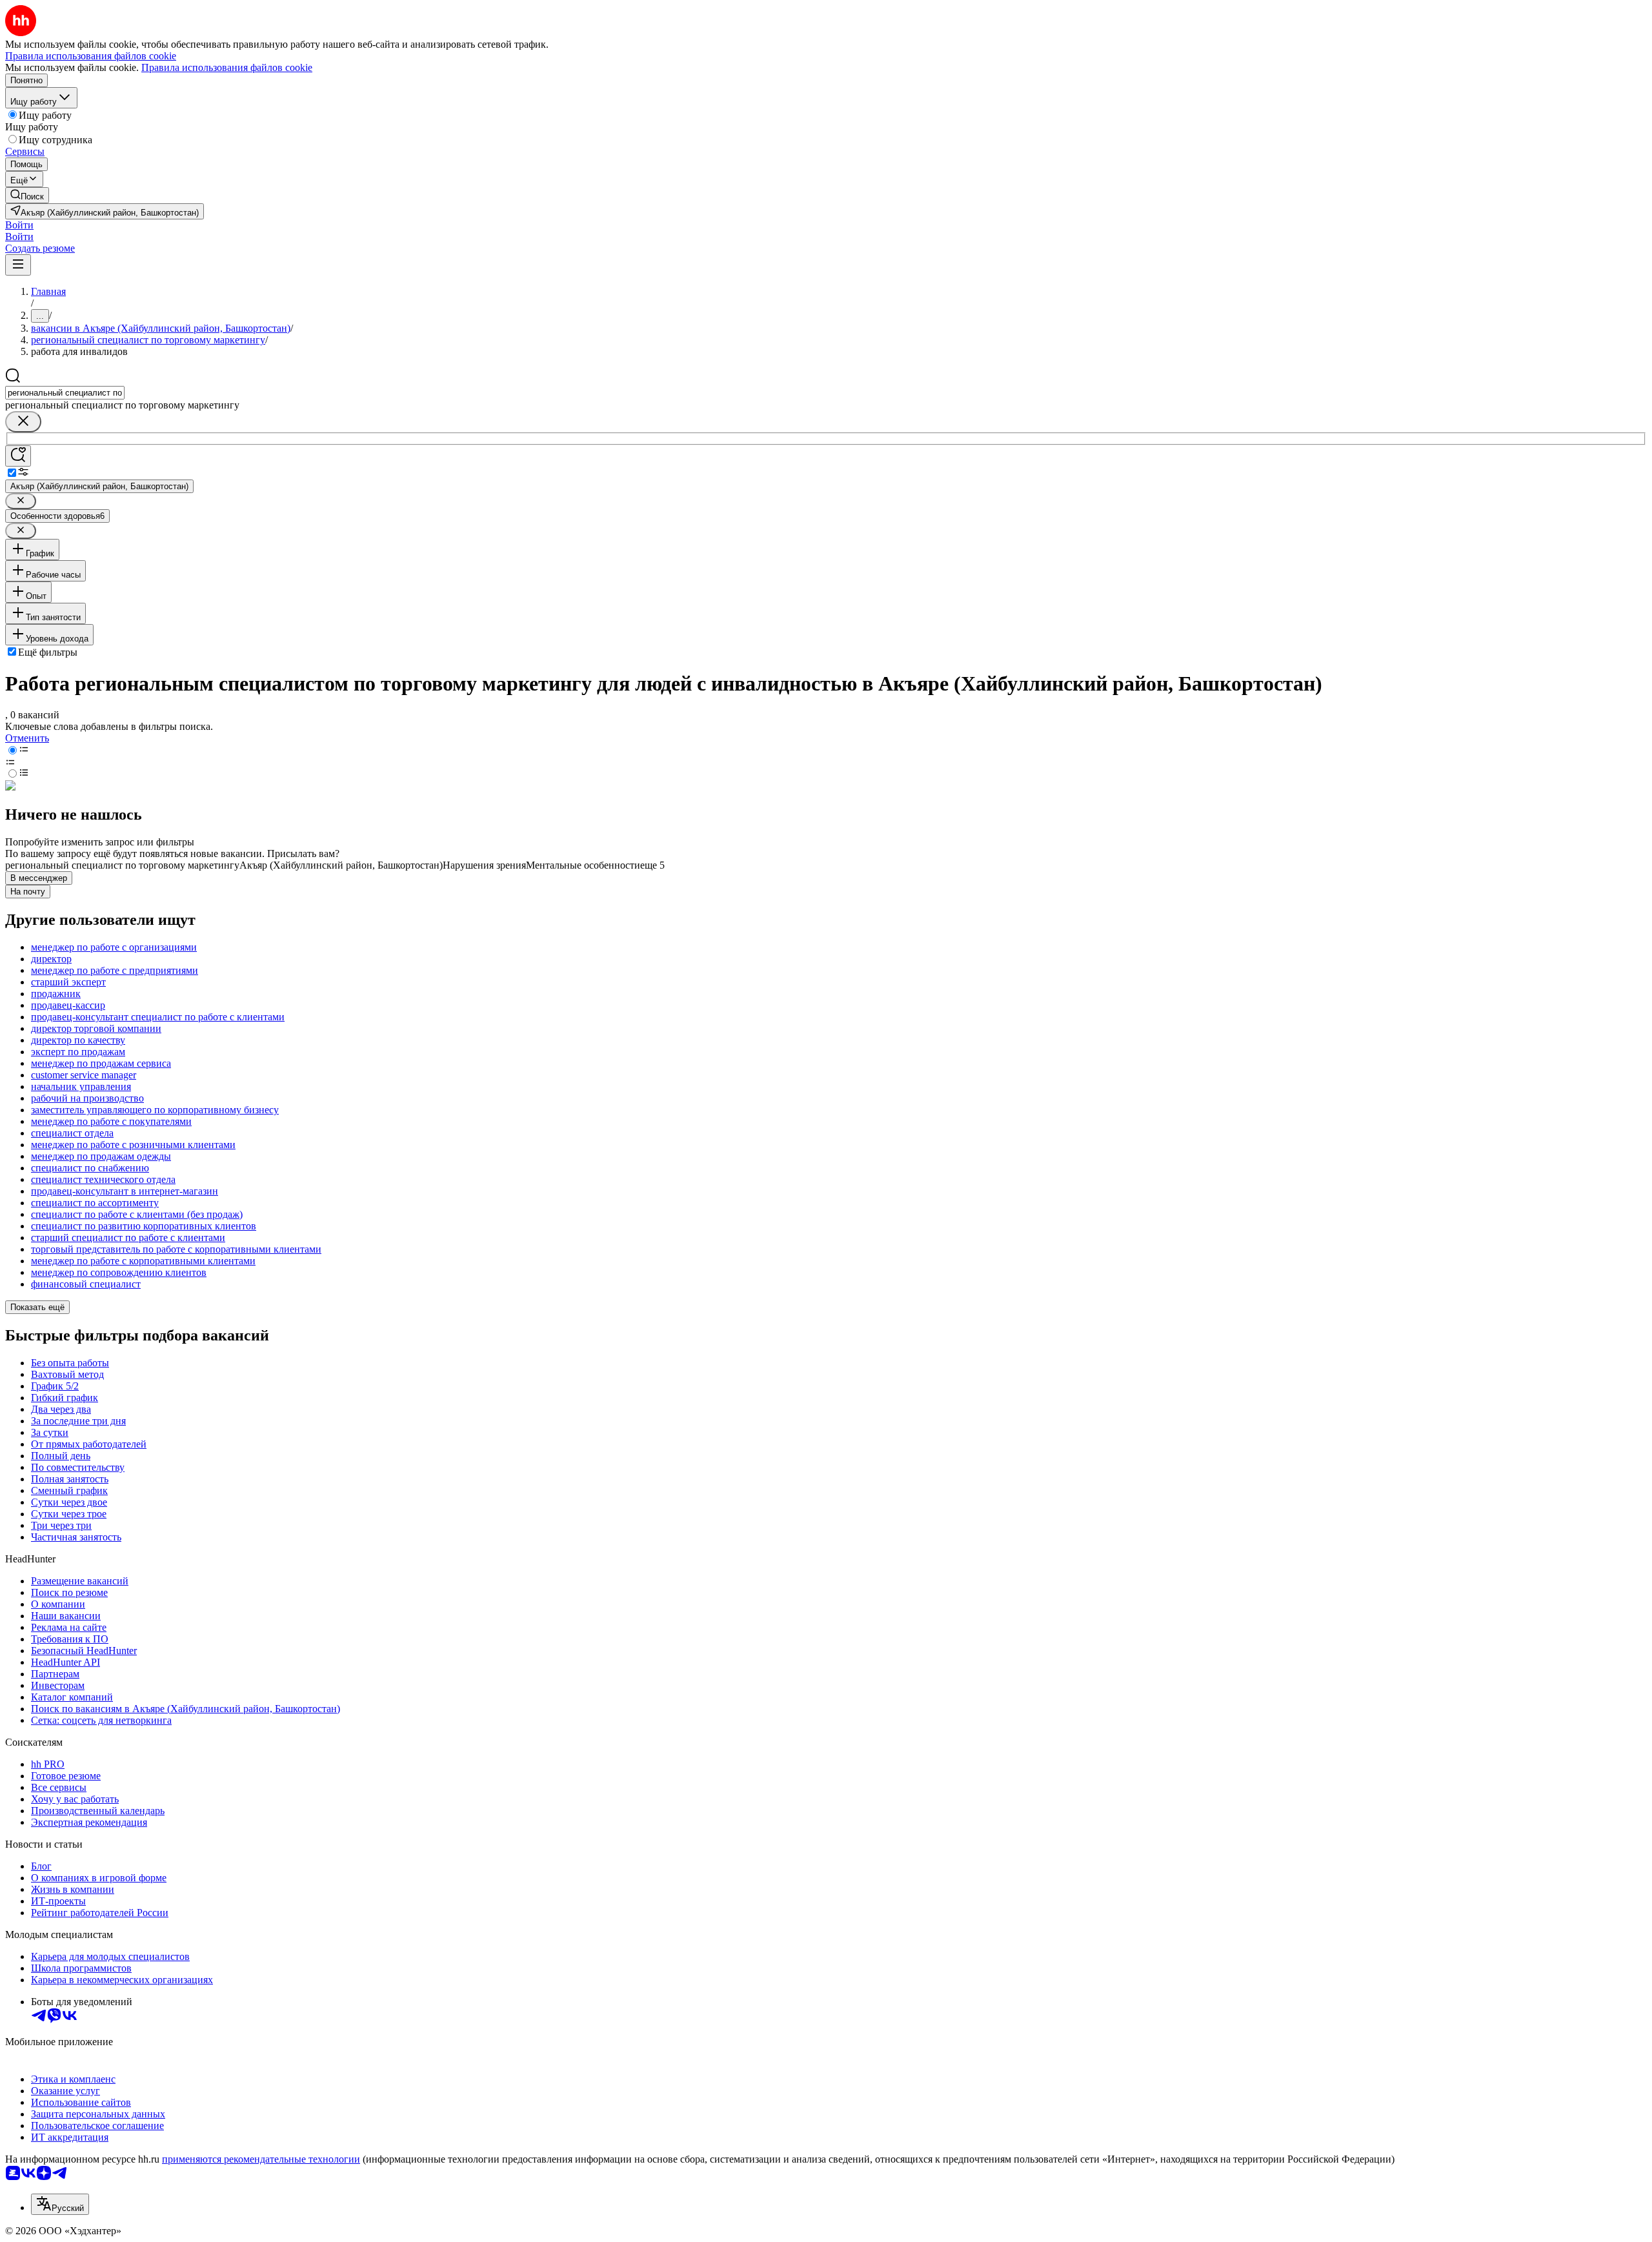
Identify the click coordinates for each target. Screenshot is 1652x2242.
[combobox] (65, 393)
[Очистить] (23, 422)
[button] (19, 225)
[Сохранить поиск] (18, 456)
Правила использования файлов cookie (227, 67)
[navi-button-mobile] (18, 265)
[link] (27, 195)
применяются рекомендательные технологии (261, 2159)
